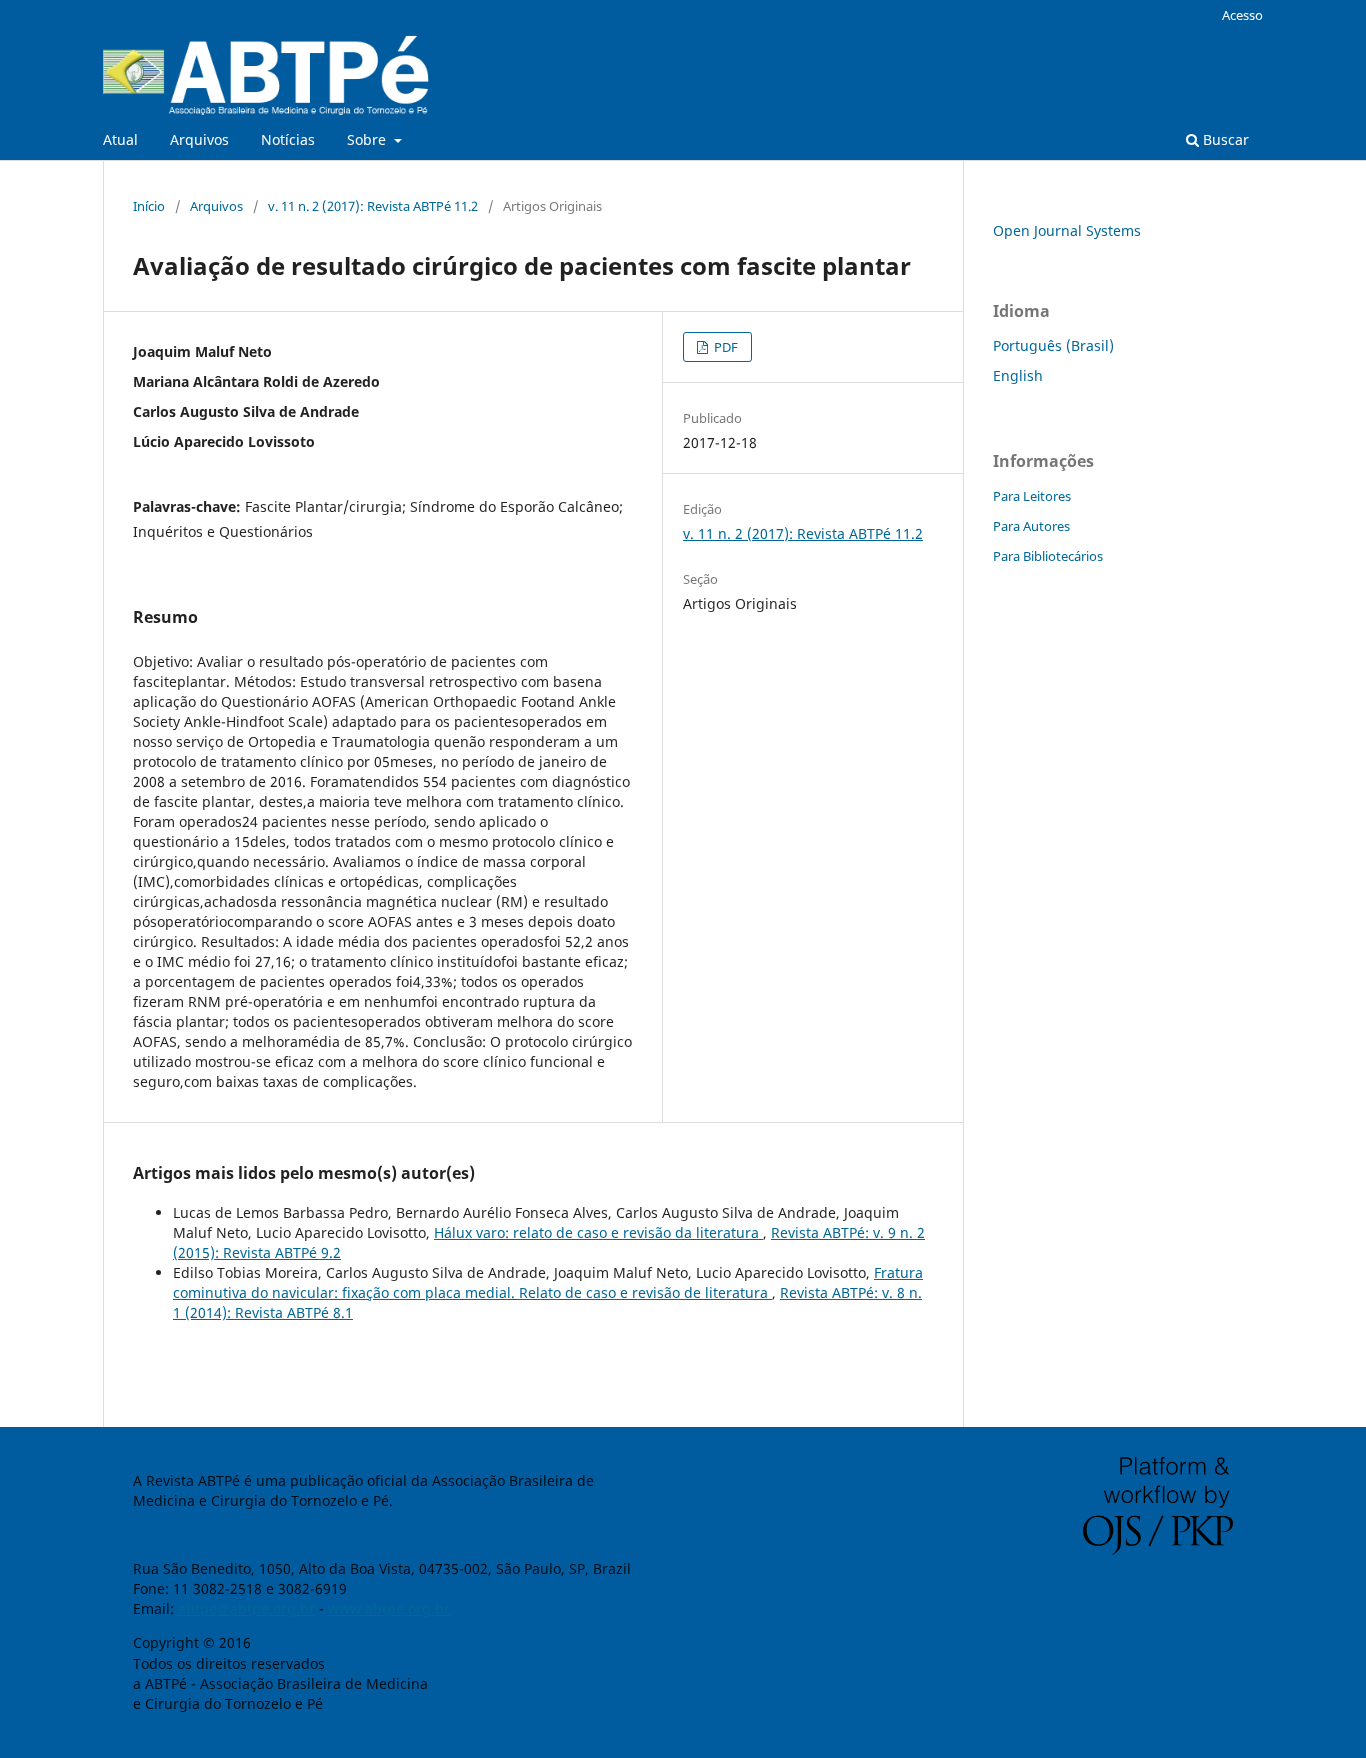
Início (149, 206)
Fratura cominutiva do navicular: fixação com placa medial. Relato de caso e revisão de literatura (548, 1282)
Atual (120, 139)
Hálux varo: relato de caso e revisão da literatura (598, 1232)
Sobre (368, 139)
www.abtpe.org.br (389, 1608)
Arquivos (199, 139)
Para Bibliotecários (1048, 556)
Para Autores (1031, 526)
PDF (724, 347)
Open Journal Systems (1067, 230)
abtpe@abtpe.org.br (244, 1608)
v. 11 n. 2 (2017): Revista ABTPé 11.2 (373, 206)
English (1018, 375)
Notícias (288, 139)
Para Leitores (1032, 496)
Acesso (1242, 15)
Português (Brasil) (1053, 345)
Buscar (1224, 139)
